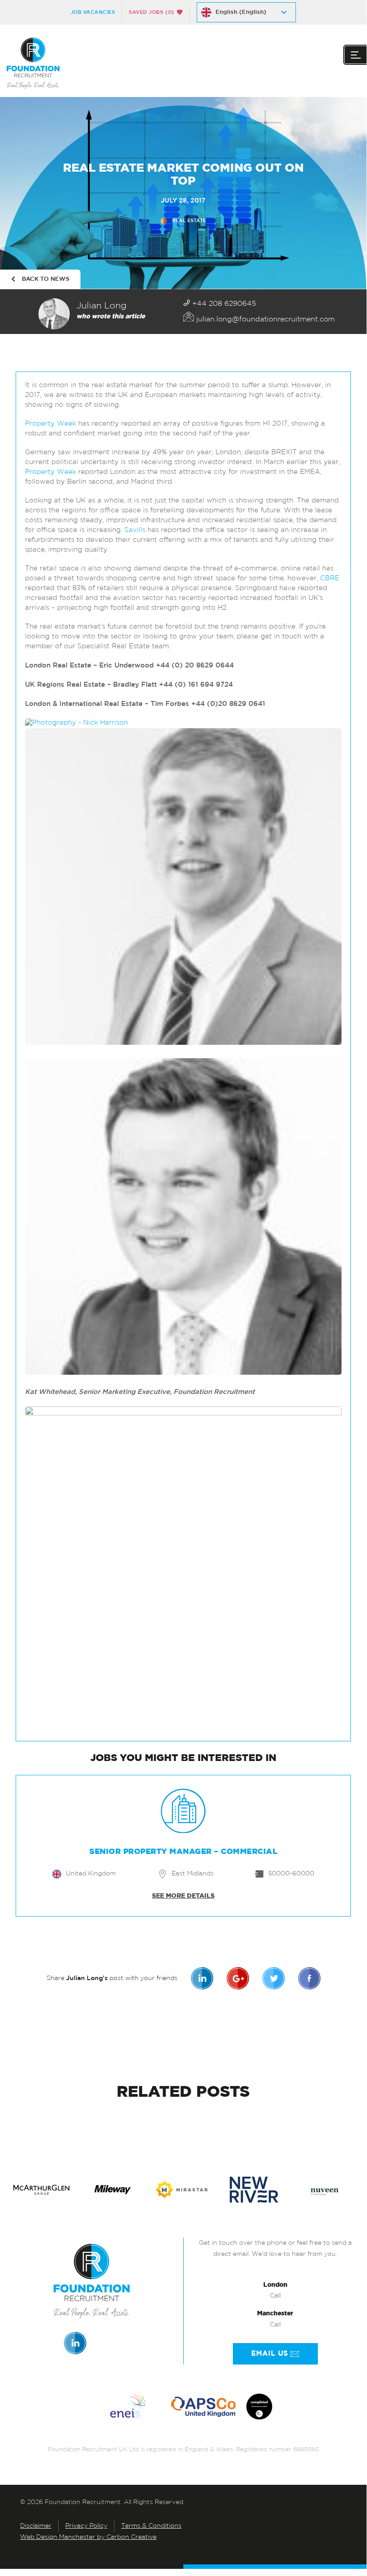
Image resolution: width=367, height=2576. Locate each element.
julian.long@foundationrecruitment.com (264, 320)
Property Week (51, 424)
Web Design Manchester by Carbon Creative (88, 2537)
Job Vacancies (93, 12)
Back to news (46, 279)
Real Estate (189, 221)
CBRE (330, 579)
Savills (135, 530)
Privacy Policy (86, 2526)
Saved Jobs (152, 12)
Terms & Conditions (151, 2526)
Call (275, 2296)
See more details (183, 1896)
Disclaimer (36, 2526)
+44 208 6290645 (223, 304)
